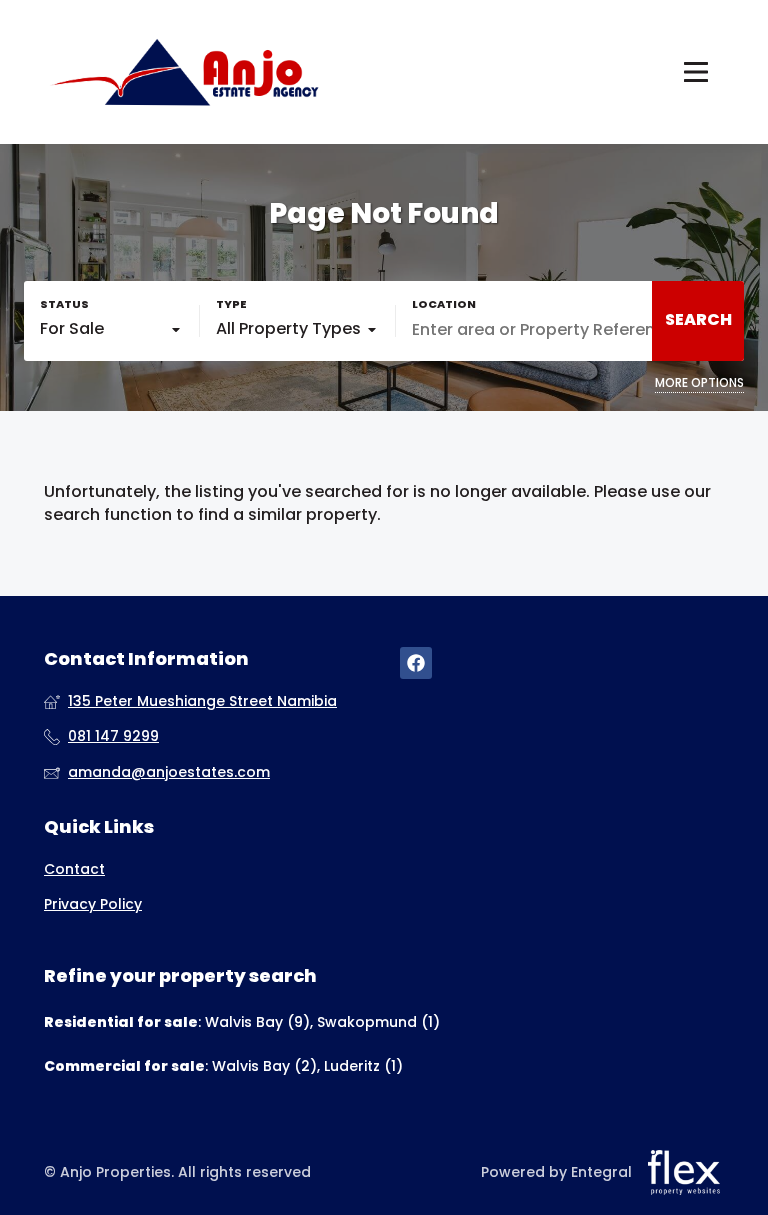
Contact (74, 869)
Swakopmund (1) (378, 1022)
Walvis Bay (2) (264, 1066)
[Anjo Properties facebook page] (416, 662)
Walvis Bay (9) (257, 1022)
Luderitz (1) (363, 1066)
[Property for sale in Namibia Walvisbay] (184, 72)
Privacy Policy (93, 904)
